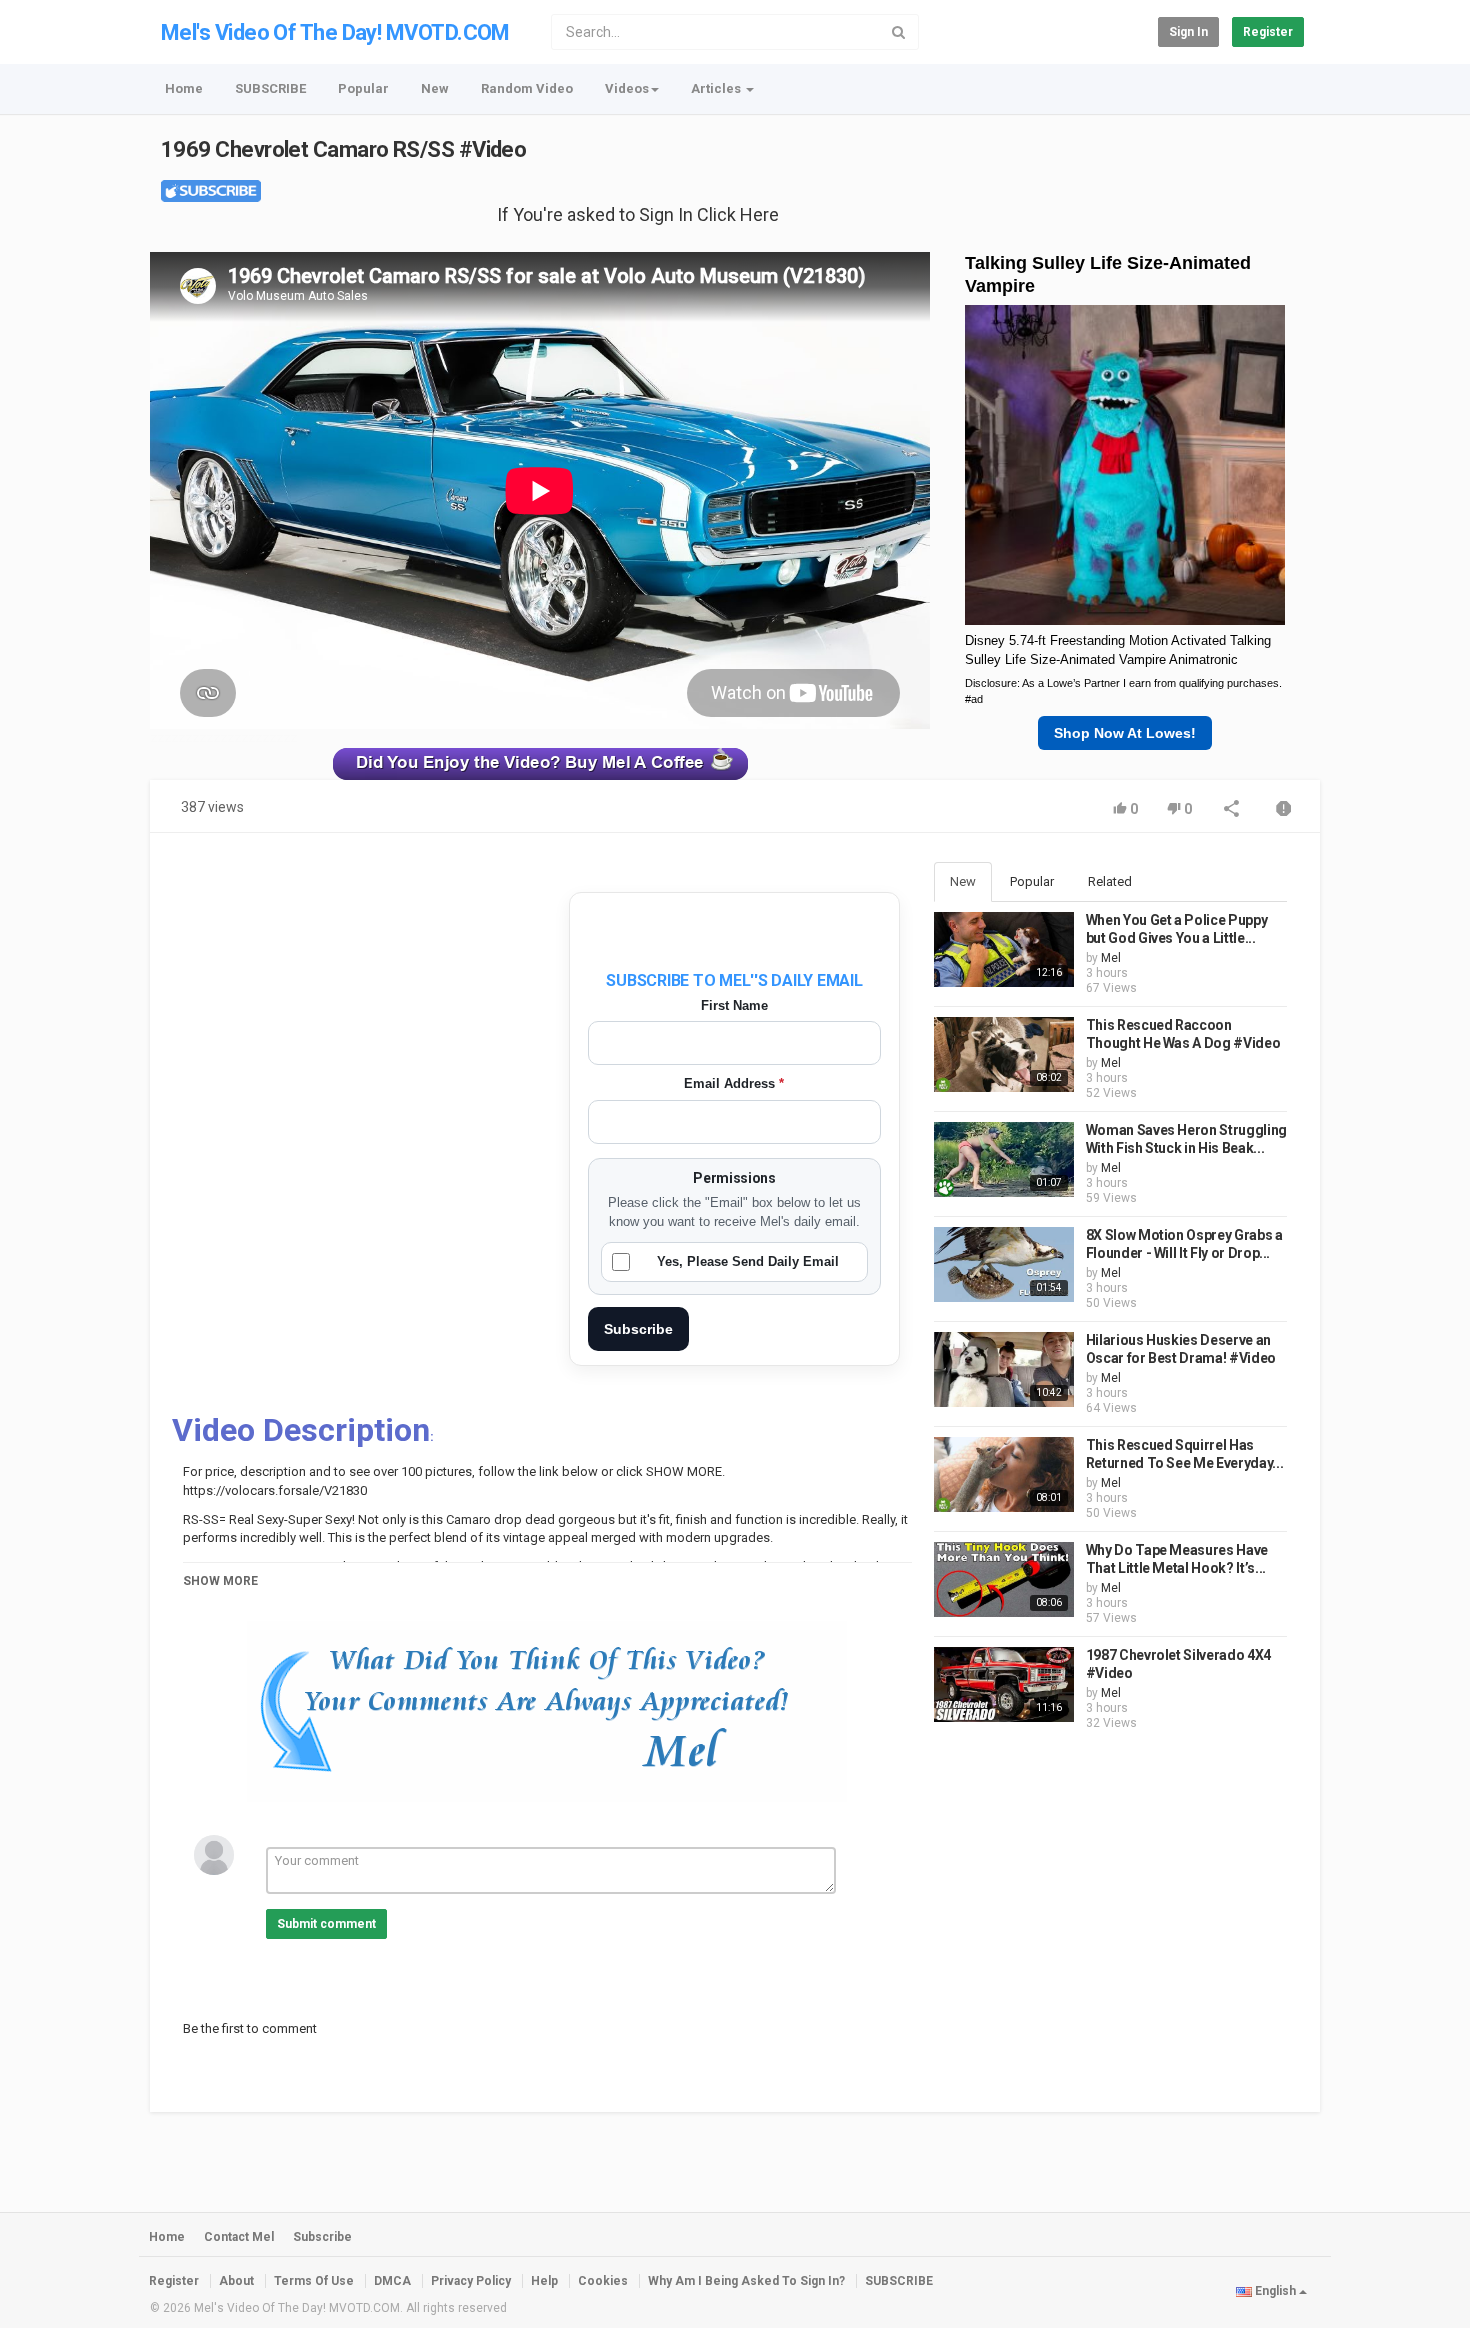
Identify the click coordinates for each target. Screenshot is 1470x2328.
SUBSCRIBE (270, 88)
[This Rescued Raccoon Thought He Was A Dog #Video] (1004, 1054)
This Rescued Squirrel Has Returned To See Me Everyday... (1185, 1454)
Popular (363, 88)
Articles (717, 88)
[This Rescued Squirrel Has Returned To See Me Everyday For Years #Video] (1004, 1474)
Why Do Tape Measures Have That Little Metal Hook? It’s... (1177, 1559)
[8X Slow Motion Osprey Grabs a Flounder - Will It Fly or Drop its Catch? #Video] (1004, 1264)
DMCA (392, 2281)
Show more (220, 1581)
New (435, 88)
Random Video (527, 88)
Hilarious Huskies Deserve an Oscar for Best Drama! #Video (1181, 1349)
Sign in (1188, 32)
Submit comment (326, 1924)
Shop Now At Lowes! (1125, 733)
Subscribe (638, 1329)
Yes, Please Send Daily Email (748, 1261)
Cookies (603, 2281)
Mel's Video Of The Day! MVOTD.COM (335, 32)
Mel (1111, 958)
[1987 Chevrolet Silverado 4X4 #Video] (1004, 1684)
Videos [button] (627, 88)
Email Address (734, 1083)
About (236, 2281)
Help (544, 2281)
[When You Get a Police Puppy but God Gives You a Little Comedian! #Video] (1004, 949)
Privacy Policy (471, 2281)
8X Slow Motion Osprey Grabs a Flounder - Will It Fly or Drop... (1184, 1244)
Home (184, 88)
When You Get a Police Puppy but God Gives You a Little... (1177, 929)
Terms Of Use (314, 2281)
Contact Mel (239, 2237)
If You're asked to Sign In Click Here (638, 214)
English (1275, 2291)
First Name (734, 1005)
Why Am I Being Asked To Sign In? (746, 2281)
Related (1110, 881)
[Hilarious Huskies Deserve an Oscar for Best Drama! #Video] (1004, 1369)
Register (1268, 32)
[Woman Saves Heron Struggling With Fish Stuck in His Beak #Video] (1004, 1159)
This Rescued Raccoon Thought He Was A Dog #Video (1183, 1034)
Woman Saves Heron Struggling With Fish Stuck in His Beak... (1186, 1139)
